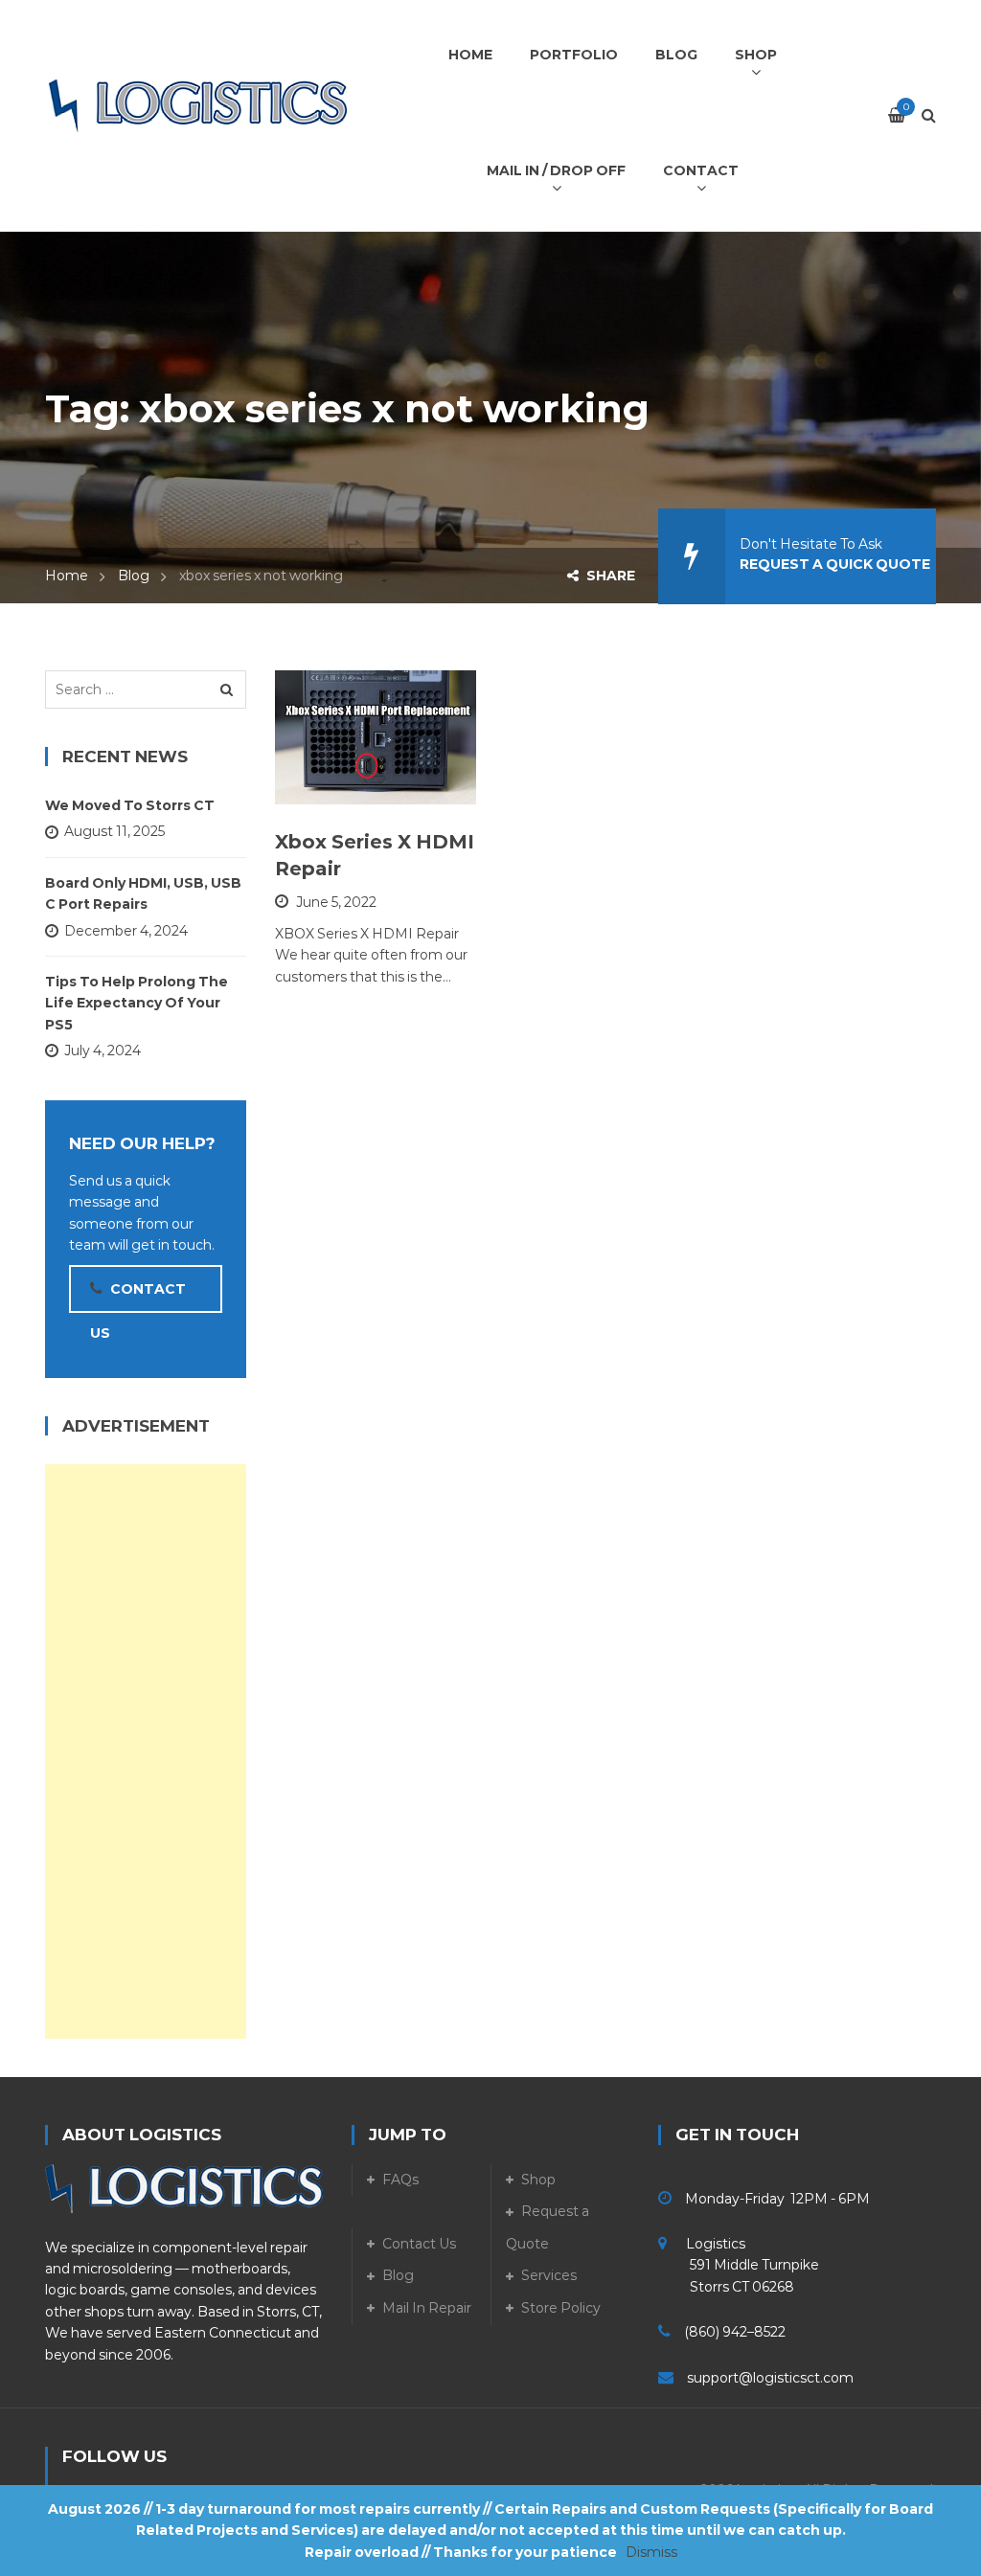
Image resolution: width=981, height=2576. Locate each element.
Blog (134, 576)
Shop (538, 2180)
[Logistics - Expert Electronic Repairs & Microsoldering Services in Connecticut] (198, 105)
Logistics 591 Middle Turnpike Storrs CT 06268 (739, 2265)
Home (67, 576)
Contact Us (419, 2244)
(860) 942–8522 (735, 2332)
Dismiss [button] (651, 2552)
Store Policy (561, 2308)
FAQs (400, 2180)
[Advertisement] (146, 1751)
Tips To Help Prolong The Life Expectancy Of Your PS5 (137, 1003)
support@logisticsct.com (770, 2378)
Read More (362, 780)
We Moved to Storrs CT (130, 805)
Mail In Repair (427, 2308)
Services (549, 2275)
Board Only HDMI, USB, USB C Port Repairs (143, 893)
